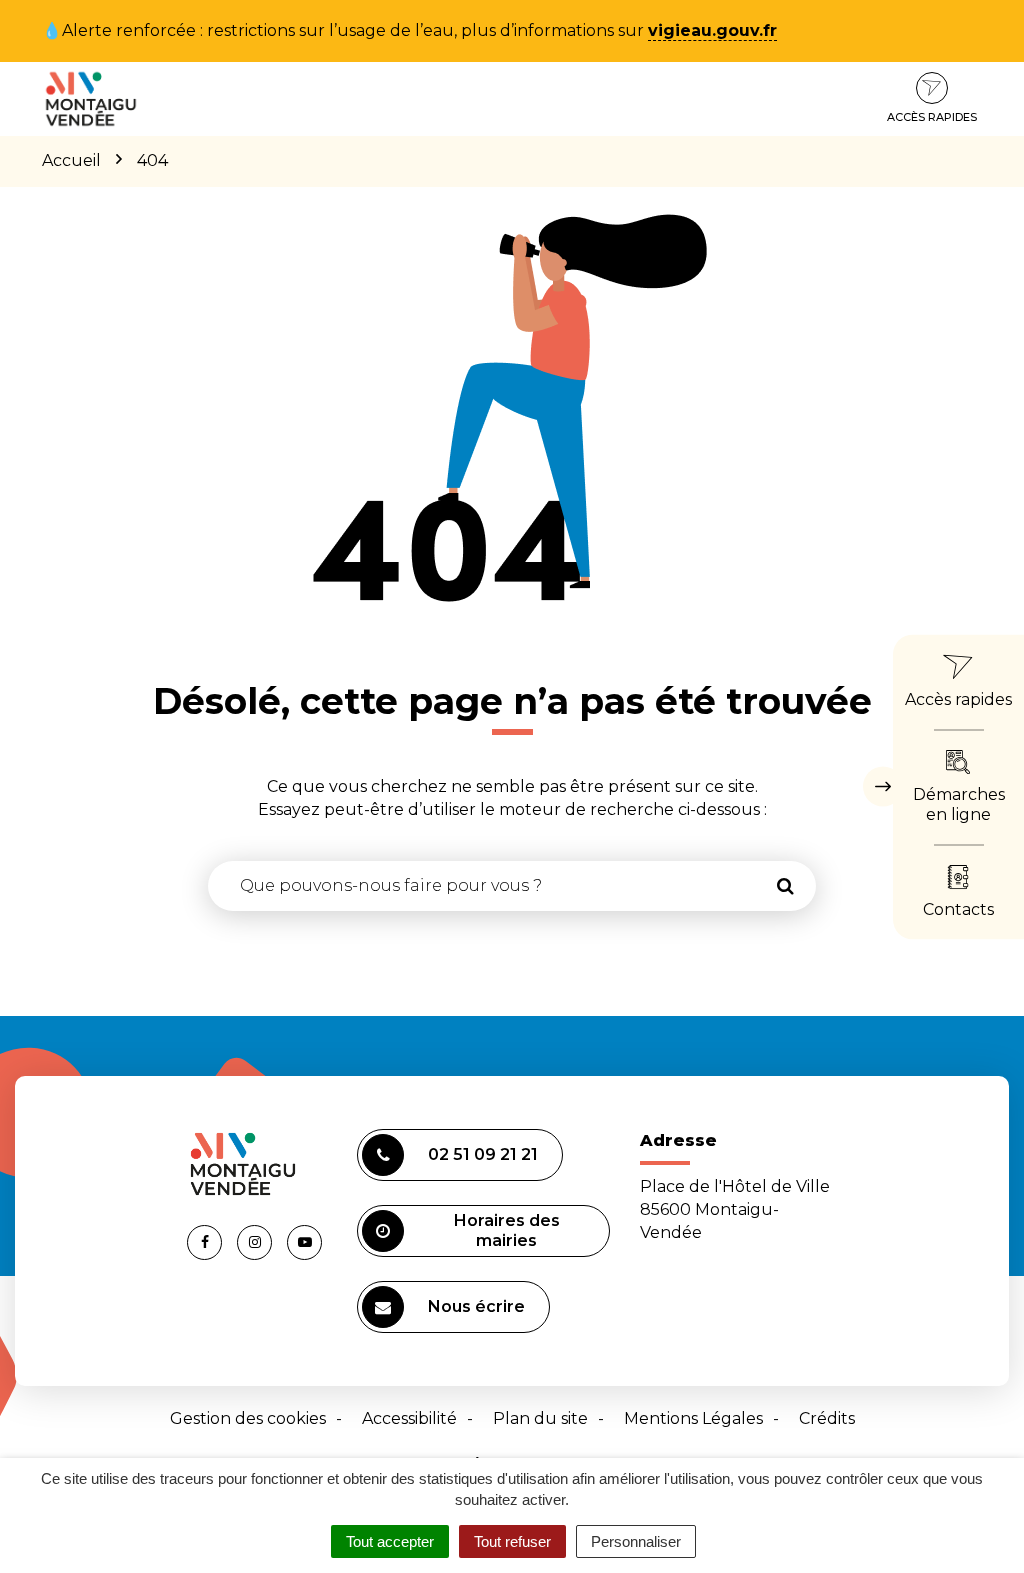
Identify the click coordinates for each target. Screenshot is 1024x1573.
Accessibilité (409, 1418)
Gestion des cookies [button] (248, 1418)
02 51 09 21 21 (483, 1154)
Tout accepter (390, 1541)
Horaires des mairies (507, 1230)
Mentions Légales (693, 1418)
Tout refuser (512, 1541)
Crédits (827, 1418)
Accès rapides (932, 117)
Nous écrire (476, 1306)
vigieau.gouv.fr (712, 30)
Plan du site (540, 1418)
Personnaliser (636, 1541)
